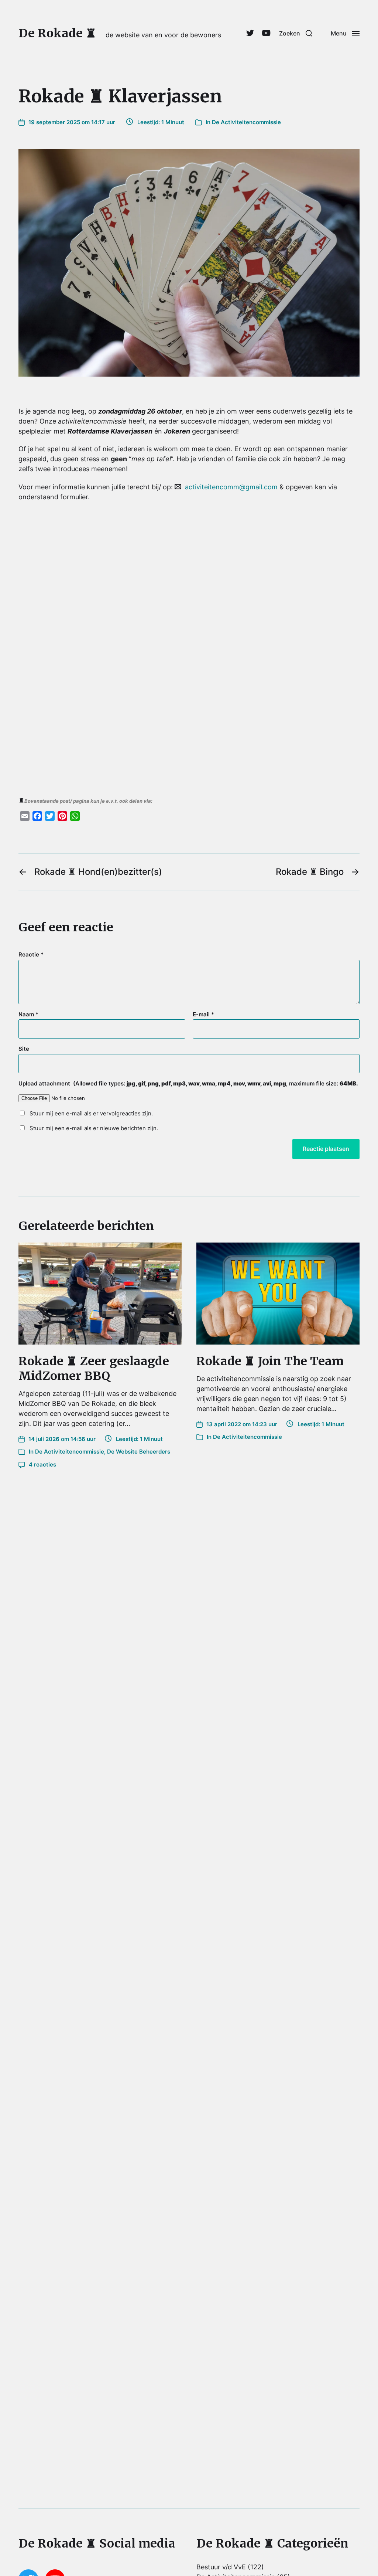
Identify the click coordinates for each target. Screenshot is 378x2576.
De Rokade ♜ (57, 33)
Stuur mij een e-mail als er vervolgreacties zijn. (91, 1113)
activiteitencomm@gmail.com (231, 487)
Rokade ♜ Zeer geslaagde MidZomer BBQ (94, 1369)
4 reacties (42, 1464)
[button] (296, 33)
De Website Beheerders (139, 1452)
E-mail (203, 1015)
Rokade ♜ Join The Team (270, 1361)
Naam (28, 1015)
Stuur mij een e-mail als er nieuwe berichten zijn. (94, 1128)
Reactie (31, 955)
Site (24, 1049)
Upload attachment (188, 1084)
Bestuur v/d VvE (221, 2567)
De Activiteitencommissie (246, 122)
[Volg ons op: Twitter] (250, 33)
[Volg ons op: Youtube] (266, 33)
